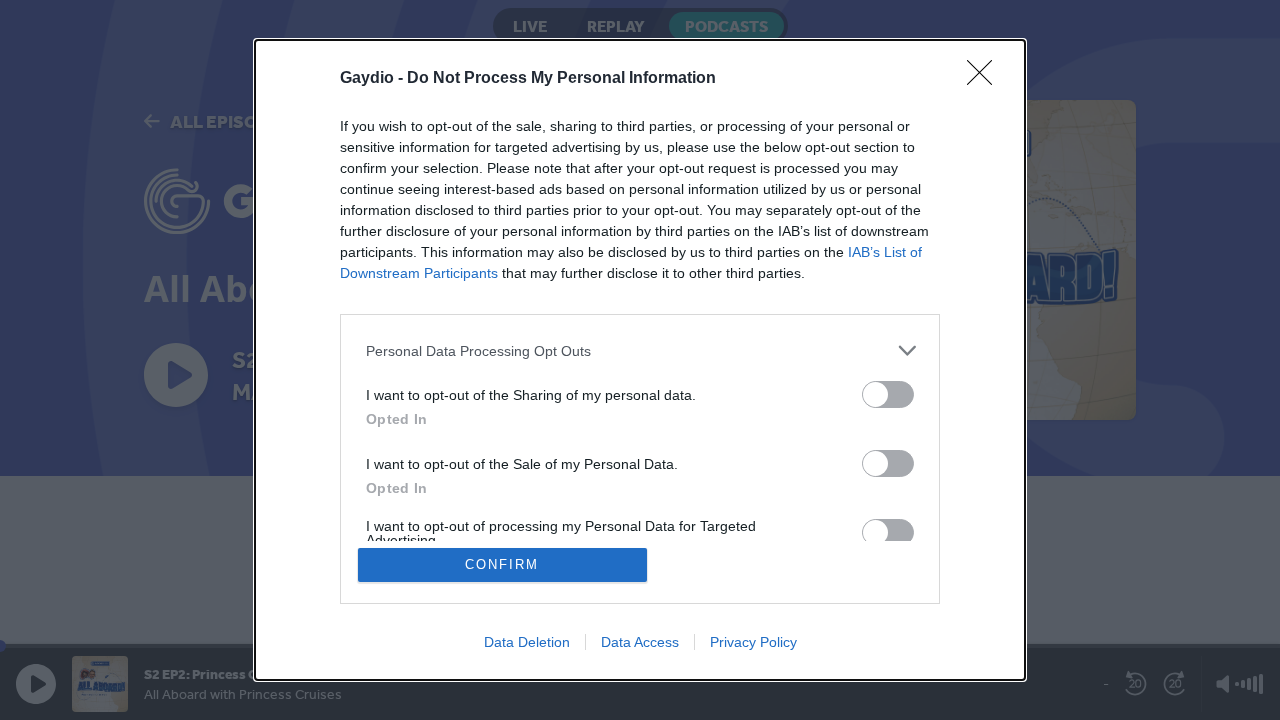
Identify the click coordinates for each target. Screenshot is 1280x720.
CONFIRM (502, 564)
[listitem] (640, 350)
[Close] (986, 79)
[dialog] (640, 360)
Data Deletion (527, 642)
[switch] (888, 394)
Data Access (640, 642)
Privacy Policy (753, 642)
